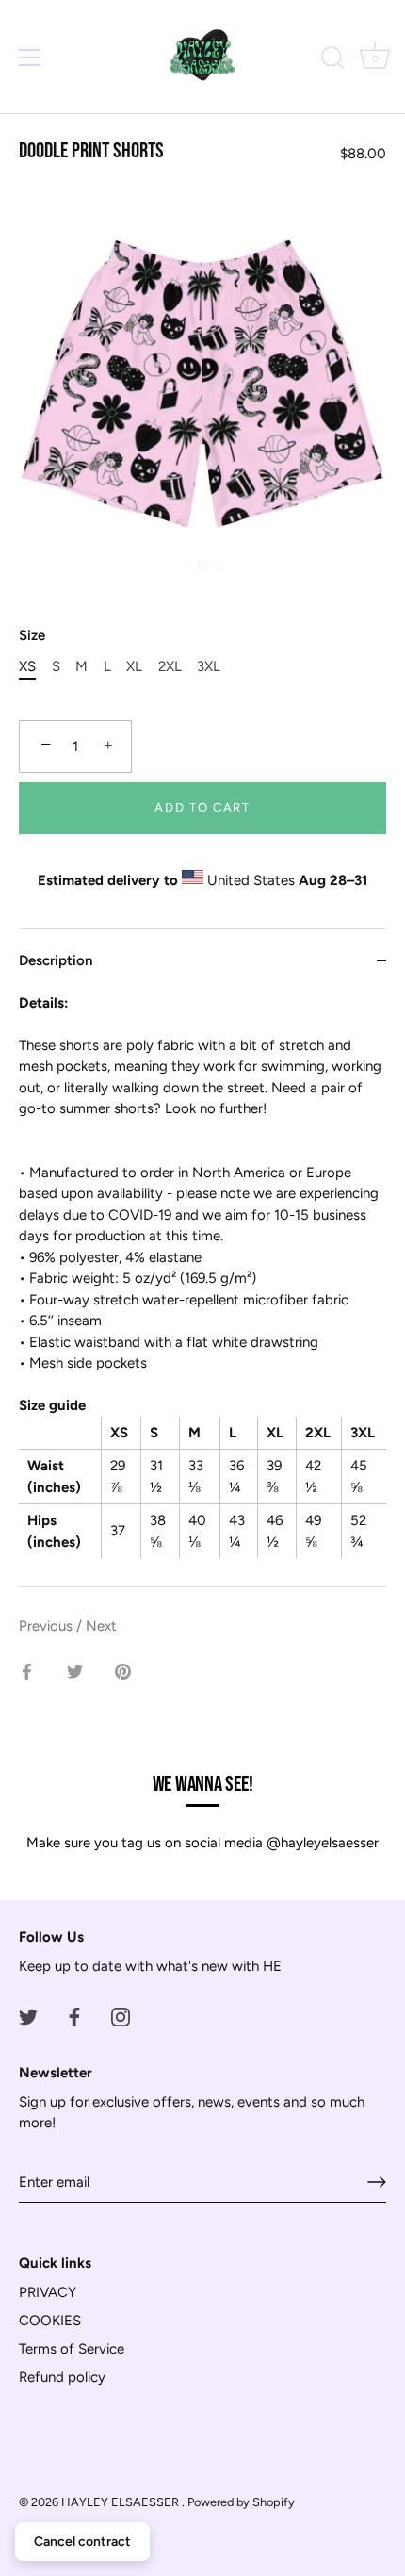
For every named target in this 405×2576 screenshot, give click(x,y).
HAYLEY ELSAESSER (121, 2502)
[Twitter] (28, 2016)
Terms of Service (72, 2349)
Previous (48, 1626)
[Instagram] (121, 2016)
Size (32, 635)
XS (27, 666)
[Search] (332, 60)
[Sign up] (377, 2182)
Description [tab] (56, 960)
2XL (170, 666)
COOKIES (50, 2321)
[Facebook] (74, 2016)
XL (134, 666)
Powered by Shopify (241, 2502)
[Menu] (30, 57)
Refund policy (62, 2377)
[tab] (202, 1290)
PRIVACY (48, 2292)
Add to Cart (202, 807)
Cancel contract (82, 2542)
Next (101, 1626)
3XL (209, 666)
